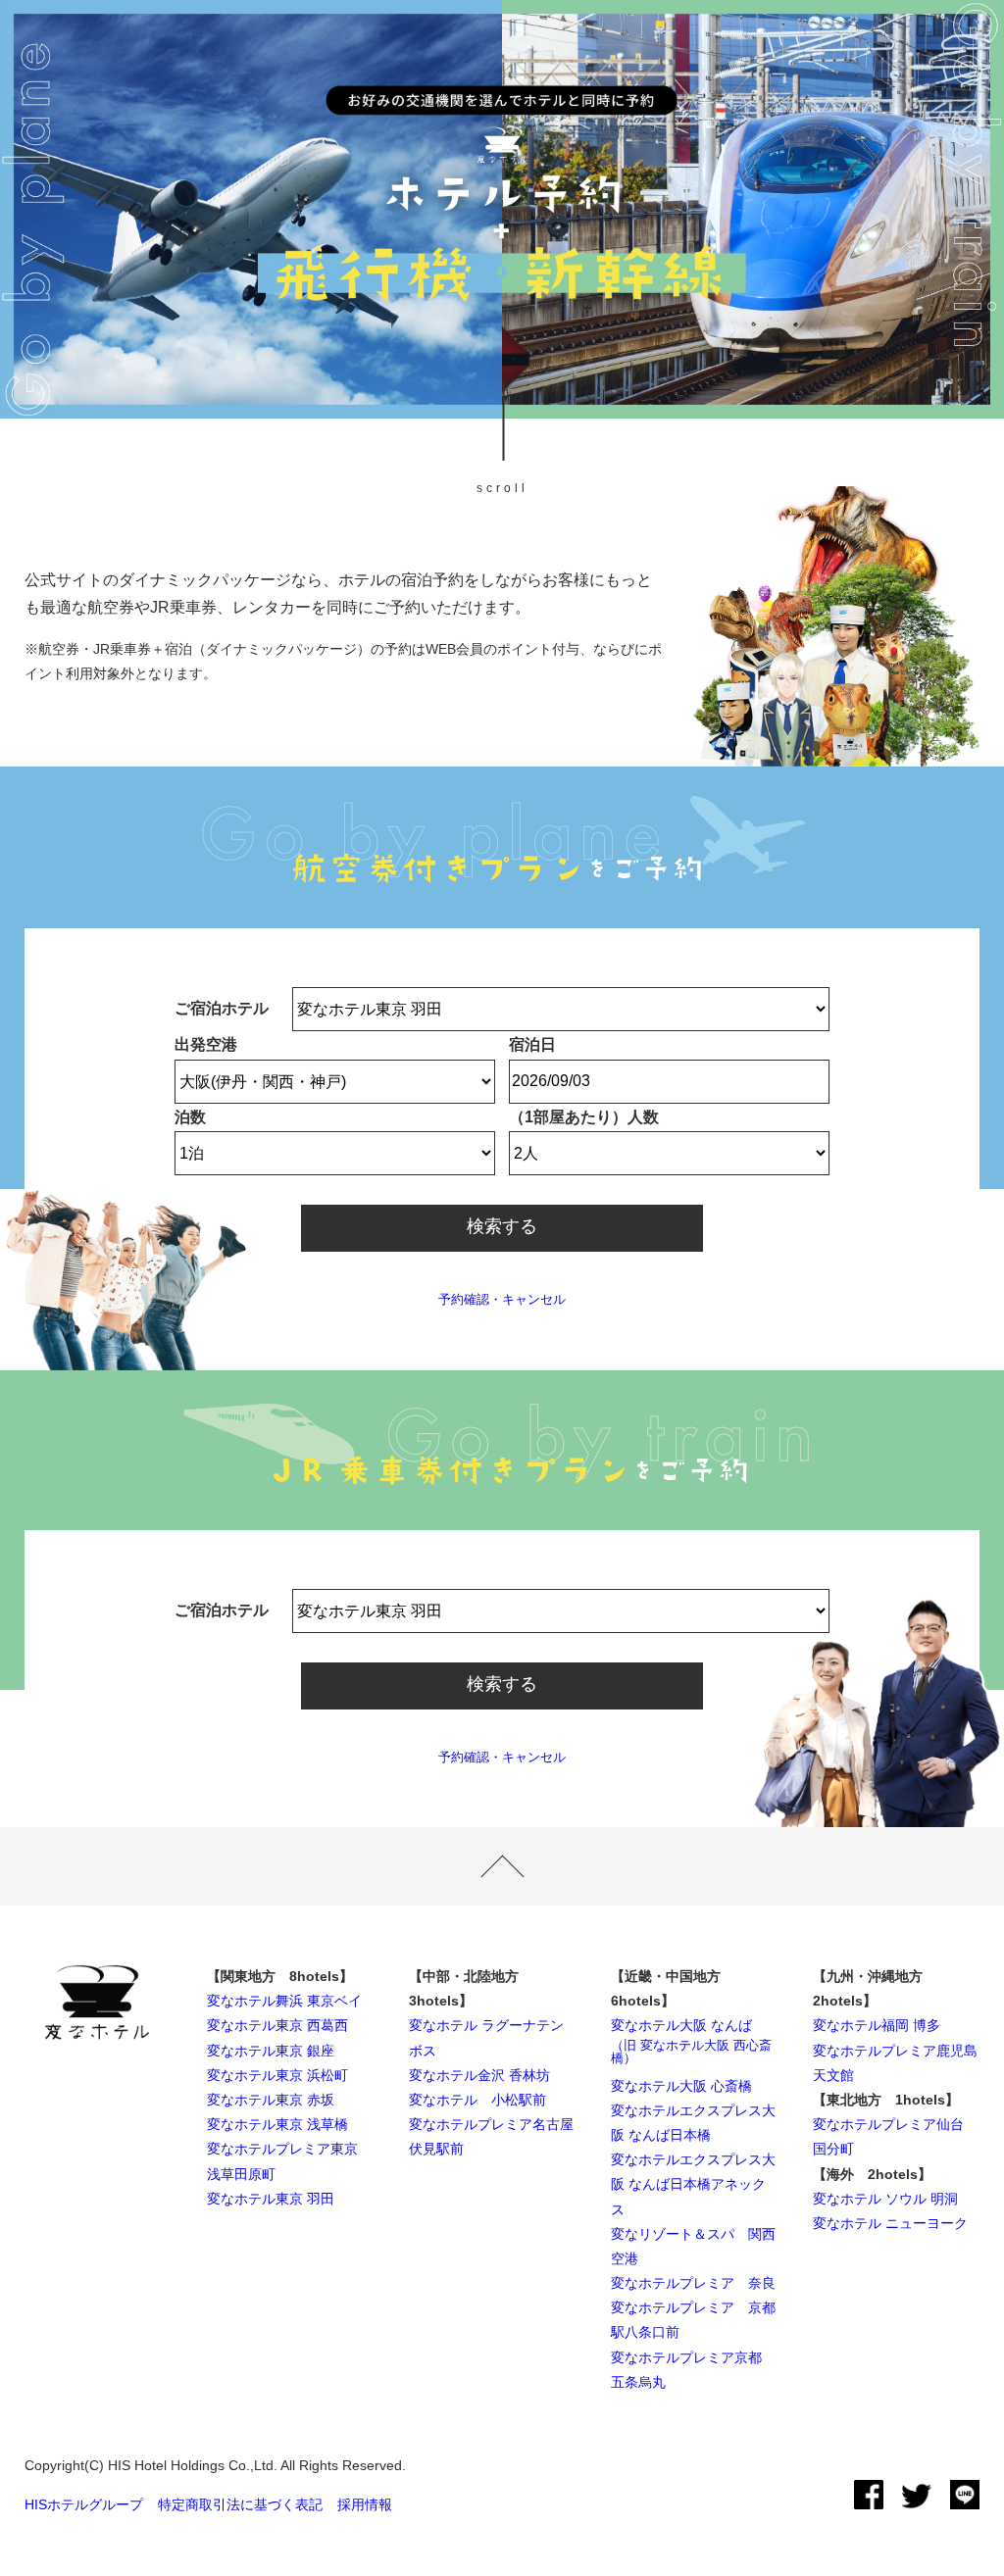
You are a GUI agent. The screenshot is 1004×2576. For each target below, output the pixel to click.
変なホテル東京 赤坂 (271, 2100)
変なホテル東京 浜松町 (277, 2075)
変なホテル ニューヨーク (890, 2223)
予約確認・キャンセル (502, 1299)
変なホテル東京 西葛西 (277, 2025)
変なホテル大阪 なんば (691, 2040)
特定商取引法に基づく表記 (240, 2504)
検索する (502, 1226)
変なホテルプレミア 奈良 (693, 2283)
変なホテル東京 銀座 (271, 2051)
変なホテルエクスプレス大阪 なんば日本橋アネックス (693, 2184)
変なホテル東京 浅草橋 (277, 2124)
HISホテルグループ (84, 2504)
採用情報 (365, 2504)
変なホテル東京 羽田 (271, 2199)
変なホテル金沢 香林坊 (479, 2075)
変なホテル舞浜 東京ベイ (284, 2001)
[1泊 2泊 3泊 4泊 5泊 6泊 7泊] (335, 1153)
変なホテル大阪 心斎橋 (681, 2086)
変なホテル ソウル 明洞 (885, 2199)
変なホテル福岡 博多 (877, 2025)
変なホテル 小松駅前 (477, 2100)
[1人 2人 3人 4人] (669, 1153)
